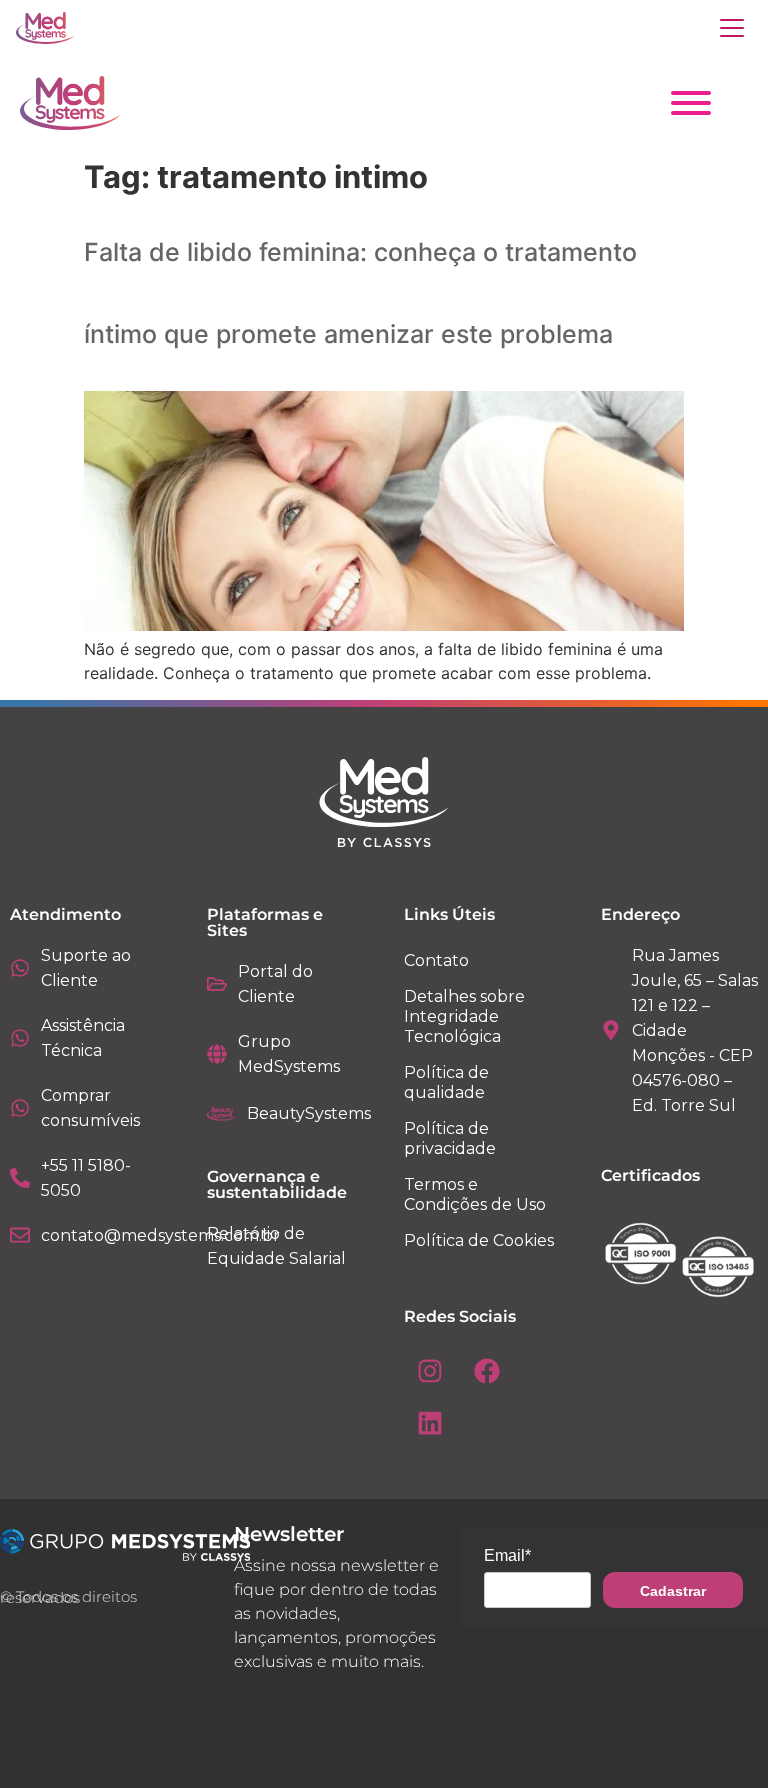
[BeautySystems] (222, 1114)
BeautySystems (309, 1113)
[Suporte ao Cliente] (20, 968)
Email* (507, 1555)
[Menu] (732, 28)
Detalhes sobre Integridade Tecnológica (464, 1016)
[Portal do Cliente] (217, 984)
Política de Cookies (479, 1240)
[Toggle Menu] (691, 103)
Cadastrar (673, 1591)
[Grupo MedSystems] (217, 1054)
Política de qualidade (446, 1082)
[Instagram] (430, 1371)
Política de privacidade (450, 1138)
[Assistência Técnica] (20, 1038)
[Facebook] (487, 1371)
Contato (436, 960)
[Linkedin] (430, 1423)
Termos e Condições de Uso (475, 1194)
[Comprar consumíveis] (20, 1108)
